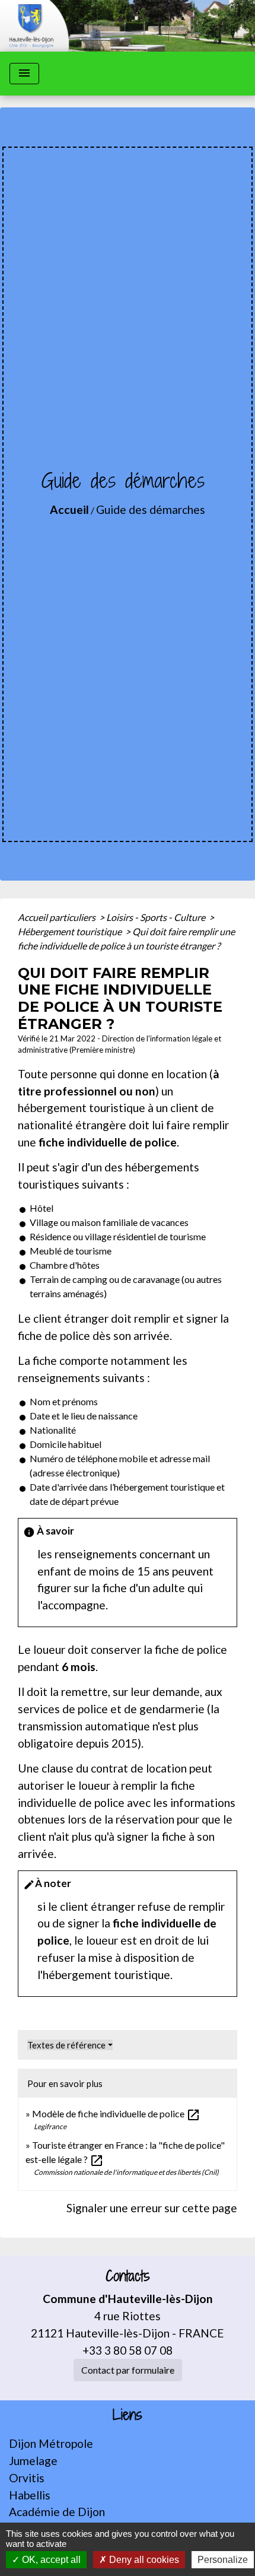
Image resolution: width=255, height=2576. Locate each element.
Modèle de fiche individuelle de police (116, 2113)
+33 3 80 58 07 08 (128, 2350)
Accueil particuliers (58, 917)
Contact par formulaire (128, 2370)
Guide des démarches (151, 509)
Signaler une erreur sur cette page (152, 2208)
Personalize (223, 2560)
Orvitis (27, 2478)
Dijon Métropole (51, 2443)
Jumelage (33, 2461)
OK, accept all (50, 2560)
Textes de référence (66, 2045)
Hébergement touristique (71, 931)
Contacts (128, 2276)
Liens (128, 2415)
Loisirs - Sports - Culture (157, 917)
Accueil (69, 509)
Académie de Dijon (57, 2512)
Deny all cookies (143, 2560)
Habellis (30, 2495)
